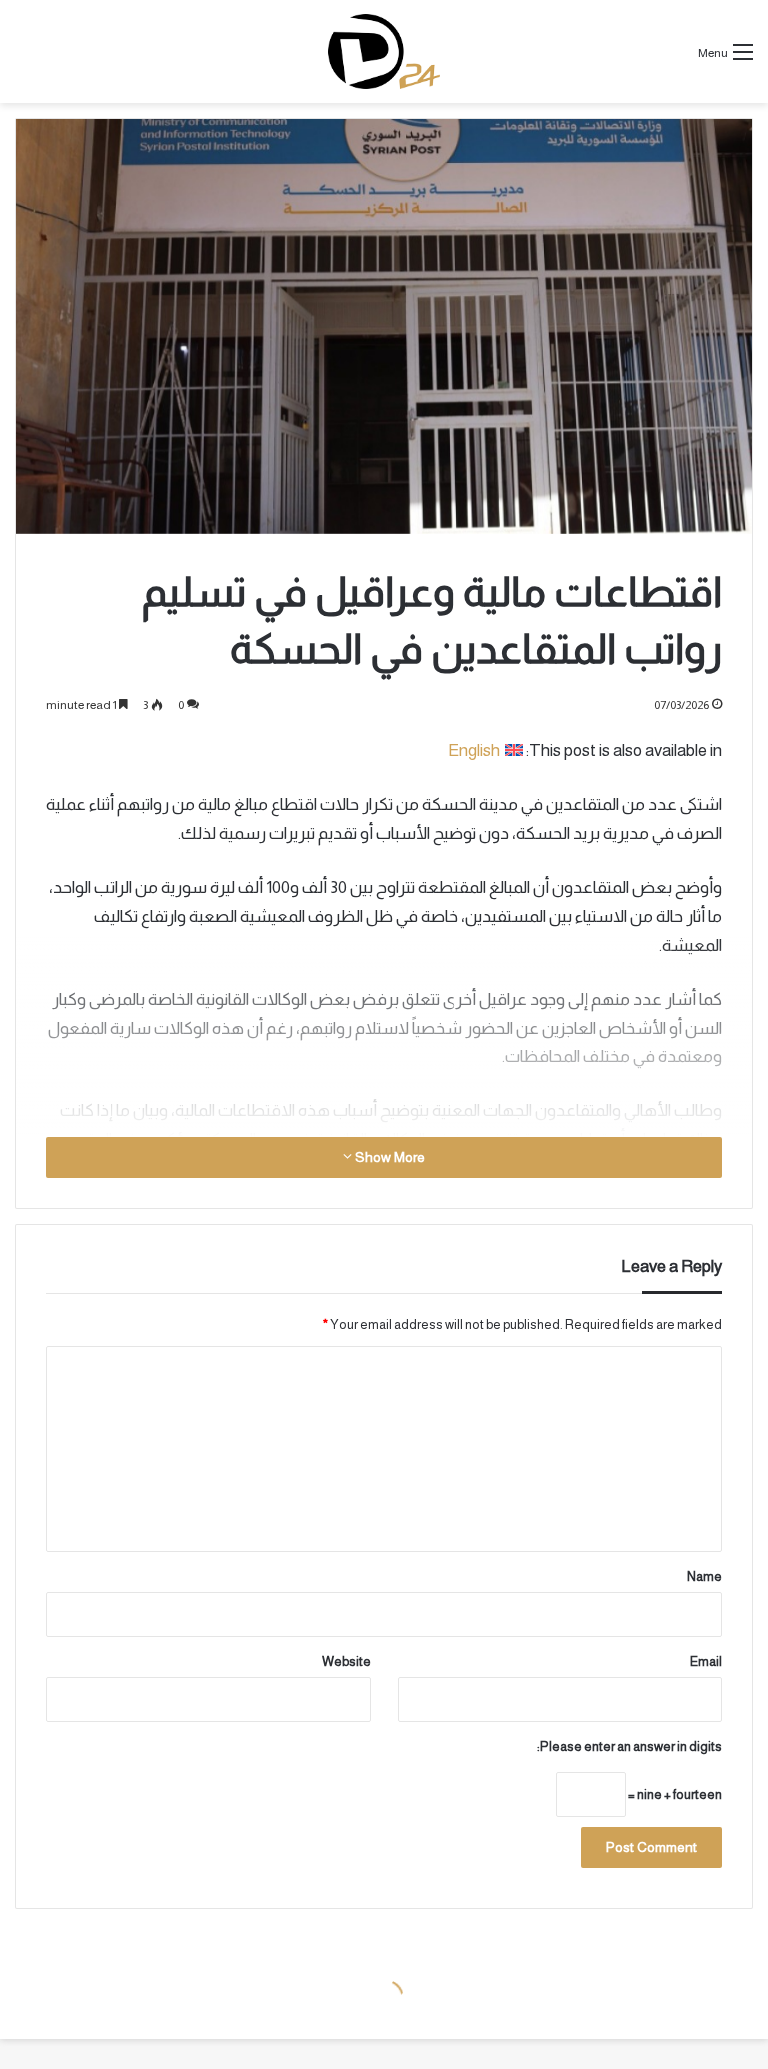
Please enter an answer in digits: (629, 1746)
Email (706, 1661)
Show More (388, 1157)
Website (346, 1661)
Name (704, 1576)
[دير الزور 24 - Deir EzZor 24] (383, 51)
